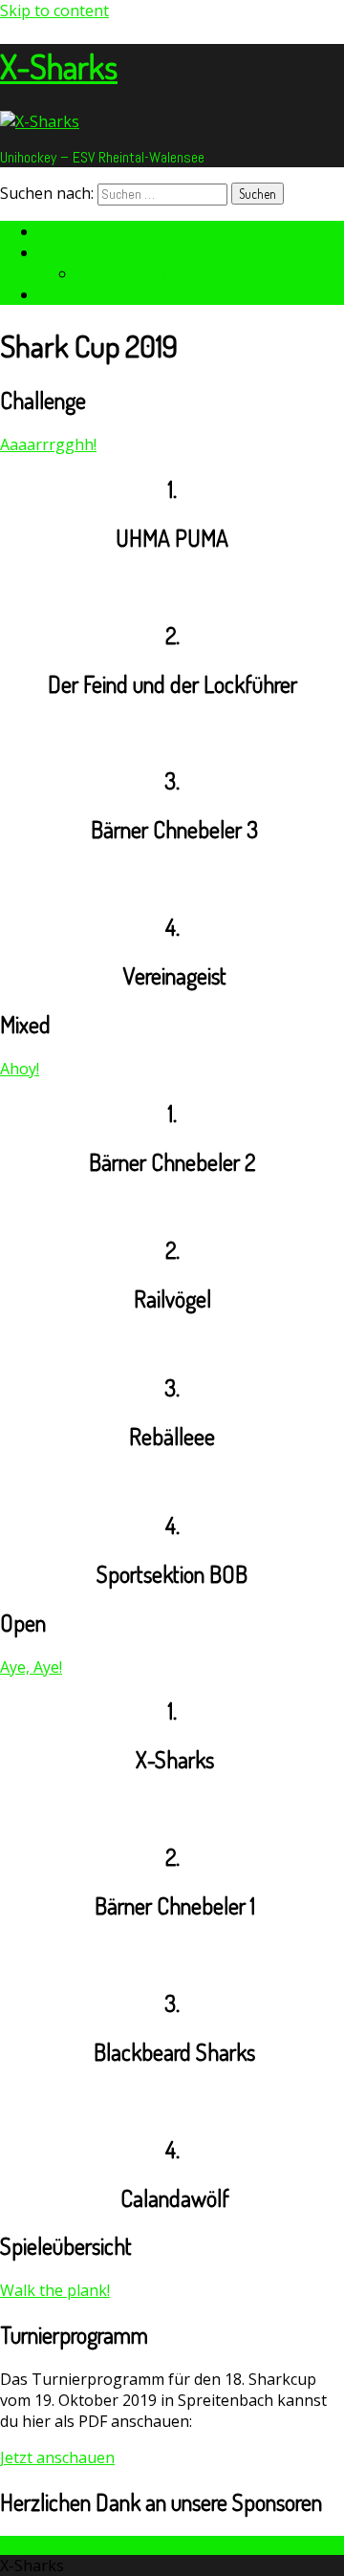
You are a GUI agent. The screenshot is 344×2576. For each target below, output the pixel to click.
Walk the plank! (55, 2290)
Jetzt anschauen (57, 2457)
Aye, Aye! (31, 1667)
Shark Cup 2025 (80, 295)
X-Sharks (59, 66)
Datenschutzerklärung (140, 274)
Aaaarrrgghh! (48, 444)
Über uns (62, 253)
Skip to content (54, 11)
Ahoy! (20, 1069)
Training (60, 232)
